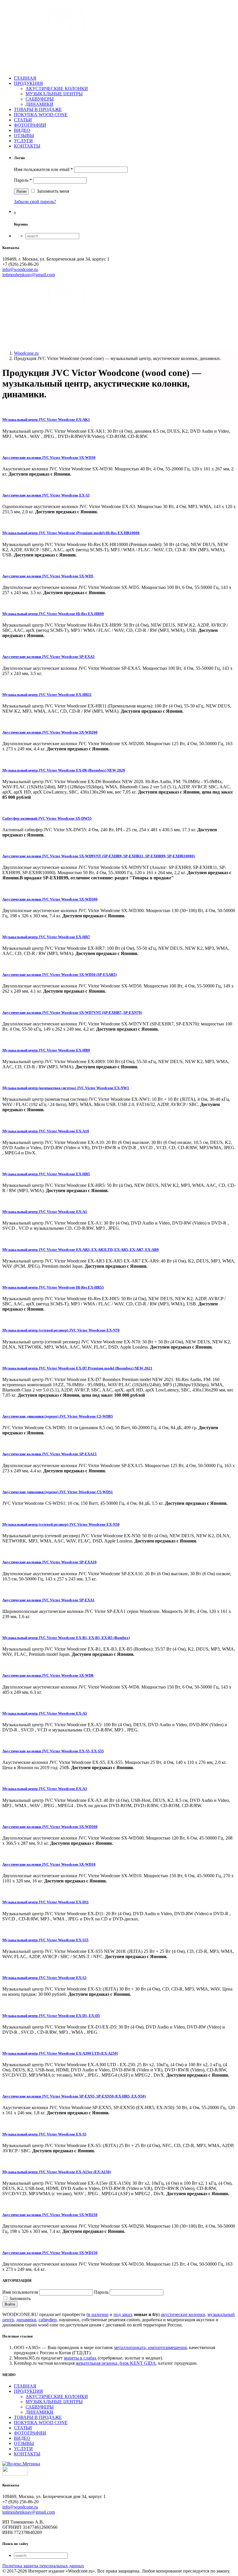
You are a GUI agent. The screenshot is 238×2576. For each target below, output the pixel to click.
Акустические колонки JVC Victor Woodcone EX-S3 (46, 495)
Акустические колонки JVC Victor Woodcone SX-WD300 (50, 899)
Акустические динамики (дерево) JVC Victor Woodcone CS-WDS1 (58, 1492)
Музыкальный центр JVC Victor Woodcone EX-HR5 (46, 1174)
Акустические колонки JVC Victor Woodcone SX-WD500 (50, 1827)
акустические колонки (183, 2314)
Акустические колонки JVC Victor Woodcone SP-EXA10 (49, 1562)
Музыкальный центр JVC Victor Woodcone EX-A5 (45, 1713)
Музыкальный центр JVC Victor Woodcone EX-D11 (46, 1902)
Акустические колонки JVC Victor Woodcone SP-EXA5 (48, 657)
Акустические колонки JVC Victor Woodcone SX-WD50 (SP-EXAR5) (59, 975)
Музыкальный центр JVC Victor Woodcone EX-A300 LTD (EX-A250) (60, 2053)
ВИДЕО (22, 130)
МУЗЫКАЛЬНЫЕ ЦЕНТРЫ (54, 94)
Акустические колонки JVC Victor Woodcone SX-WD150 (50, 2253)
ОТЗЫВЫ (24, 135)
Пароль (23, 180)
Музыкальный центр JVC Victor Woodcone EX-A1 (45, 1212)
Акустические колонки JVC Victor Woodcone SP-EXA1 (48, 1600)
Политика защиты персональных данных (43, 2566)
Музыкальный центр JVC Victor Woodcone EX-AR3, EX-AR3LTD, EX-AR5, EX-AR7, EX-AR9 (81, 1250)
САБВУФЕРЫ (40, 99)
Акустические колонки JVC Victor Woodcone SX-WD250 (50, 2215)
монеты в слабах (80, 2358)
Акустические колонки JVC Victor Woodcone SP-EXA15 (49, 1454)
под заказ (123, 2314)
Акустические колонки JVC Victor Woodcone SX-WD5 (48, 576)
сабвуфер (48, 2320)
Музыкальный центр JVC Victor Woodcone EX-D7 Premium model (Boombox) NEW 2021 (77, 1368)
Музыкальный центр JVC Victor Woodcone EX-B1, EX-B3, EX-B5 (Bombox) (66, 1638)
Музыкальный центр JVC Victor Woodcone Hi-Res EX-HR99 (53, 614)
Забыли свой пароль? (35, 202)
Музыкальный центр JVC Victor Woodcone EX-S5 (44, 2134)
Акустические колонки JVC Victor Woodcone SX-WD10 (49, 1864)
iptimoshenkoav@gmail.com (29, 275)
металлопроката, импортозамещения (150, 2347)
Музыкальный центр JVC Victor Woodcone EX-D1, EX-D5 (51, 2016)
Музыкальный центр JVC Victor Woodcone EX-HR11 (47, 695)
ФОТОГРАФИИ (30, 125)
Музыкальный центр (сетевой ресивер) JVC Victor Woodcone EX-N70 (61, 1330)
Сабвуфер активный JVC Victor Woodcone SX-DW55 (47, 818)
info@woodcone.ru (20, 269)
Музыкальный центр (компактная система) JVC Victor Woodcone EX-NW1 (66, 1088)
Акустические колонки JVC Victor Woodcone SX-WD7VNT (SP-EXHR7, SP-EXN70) (72, 1013)
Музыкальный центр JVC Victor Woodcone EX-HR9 (46, 1050)
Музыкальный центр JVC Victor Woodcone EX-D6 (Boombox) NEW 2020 (64, 770)
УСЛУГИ (23, 141)
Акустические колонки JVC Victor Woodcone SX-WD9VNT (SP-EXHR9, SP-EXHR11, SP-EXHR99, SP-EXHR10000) (99, 856)
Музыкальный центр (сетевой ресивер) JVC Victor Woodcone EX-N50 (61, 1524)
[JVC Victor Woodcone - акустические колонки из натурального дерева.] (67, 68)
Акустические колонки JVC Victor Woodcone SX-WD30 (49, 457)
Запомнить (19, 2298)
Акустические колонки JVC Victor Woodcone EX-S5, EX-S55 (53, 1751)
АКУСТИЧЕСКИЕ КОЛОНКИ (57, 89)
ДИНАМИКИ (39, 104)
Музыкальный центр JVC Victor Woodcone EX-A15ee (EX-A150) (57, 2172)
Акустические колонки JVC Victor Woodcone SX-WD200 (50, 732)
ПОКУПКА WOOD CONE (41, 115)
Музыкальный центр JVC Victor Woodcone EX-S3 (44, 1978)
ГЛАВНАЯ (25, 78)
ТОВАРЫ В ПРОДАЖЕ (38, 109)
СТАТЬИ (23, 120)
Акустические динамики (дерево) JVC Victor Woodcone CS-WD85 (58, 1416)
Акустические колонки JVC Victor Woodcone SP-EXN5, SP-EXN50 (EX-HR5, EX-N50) (74, 2096)
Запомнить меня (52, 191)
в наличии (98, 2314)
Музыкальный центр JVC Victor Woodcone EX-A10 (46, 1131)
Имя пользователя (20, 2292)
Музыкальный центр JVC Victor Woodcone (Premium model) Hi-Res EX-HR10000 (71, 533)
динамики (26, 2320)
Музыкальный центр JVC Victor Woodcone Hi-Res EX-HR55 (53, 1287)
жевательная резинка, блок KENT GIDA (116, 2363)
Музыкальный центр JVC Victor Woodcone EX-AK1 (46, 420)
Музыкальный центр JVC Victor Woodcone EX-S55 (45, 1940)
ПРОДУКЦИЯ (28, 83)
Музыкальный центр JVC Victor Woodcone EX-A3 (45, 1789)
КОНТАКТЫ (27, 146)
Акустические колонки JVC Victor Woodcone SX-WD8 (48, 1675)
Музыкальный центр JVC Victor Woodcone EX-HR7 (46, 937)
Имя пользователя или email (43, 169)
